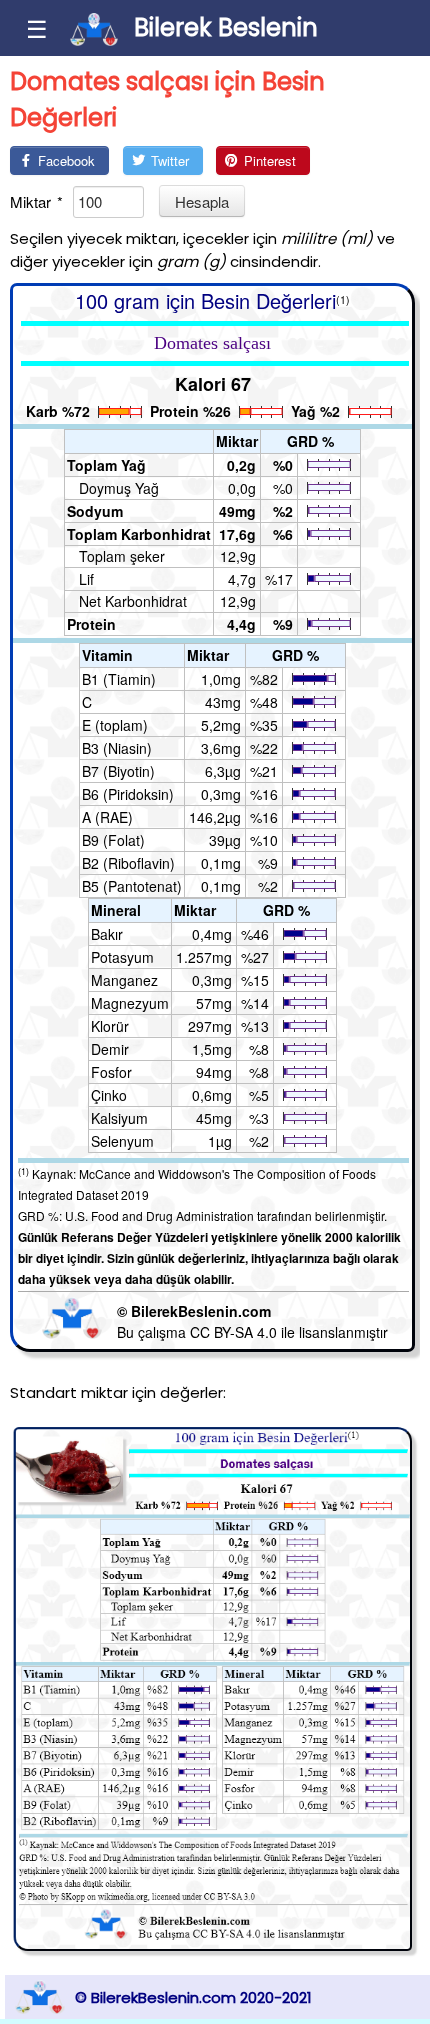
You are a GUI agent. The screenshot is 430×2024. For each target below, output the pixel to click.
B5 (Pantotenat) (132, 886)
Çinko (109, 1095)
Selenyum (122, 1141)
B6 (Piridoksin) (128, 794)
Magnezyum (130, 1003)
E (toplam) (115, 725)
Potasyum (122, 957)
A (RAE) (107, 817)
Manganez (124, 980)
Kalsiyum (119, 1118)
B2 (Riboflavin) (128, 863)
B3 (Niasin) (117, 748)
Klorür (110, 1026)
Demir (110, 1049)
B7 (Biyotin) (118, 771)
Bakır (107, 934)
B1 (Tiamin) (119, 679)
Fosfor (111, 1072)
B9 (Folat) (113, 840)
